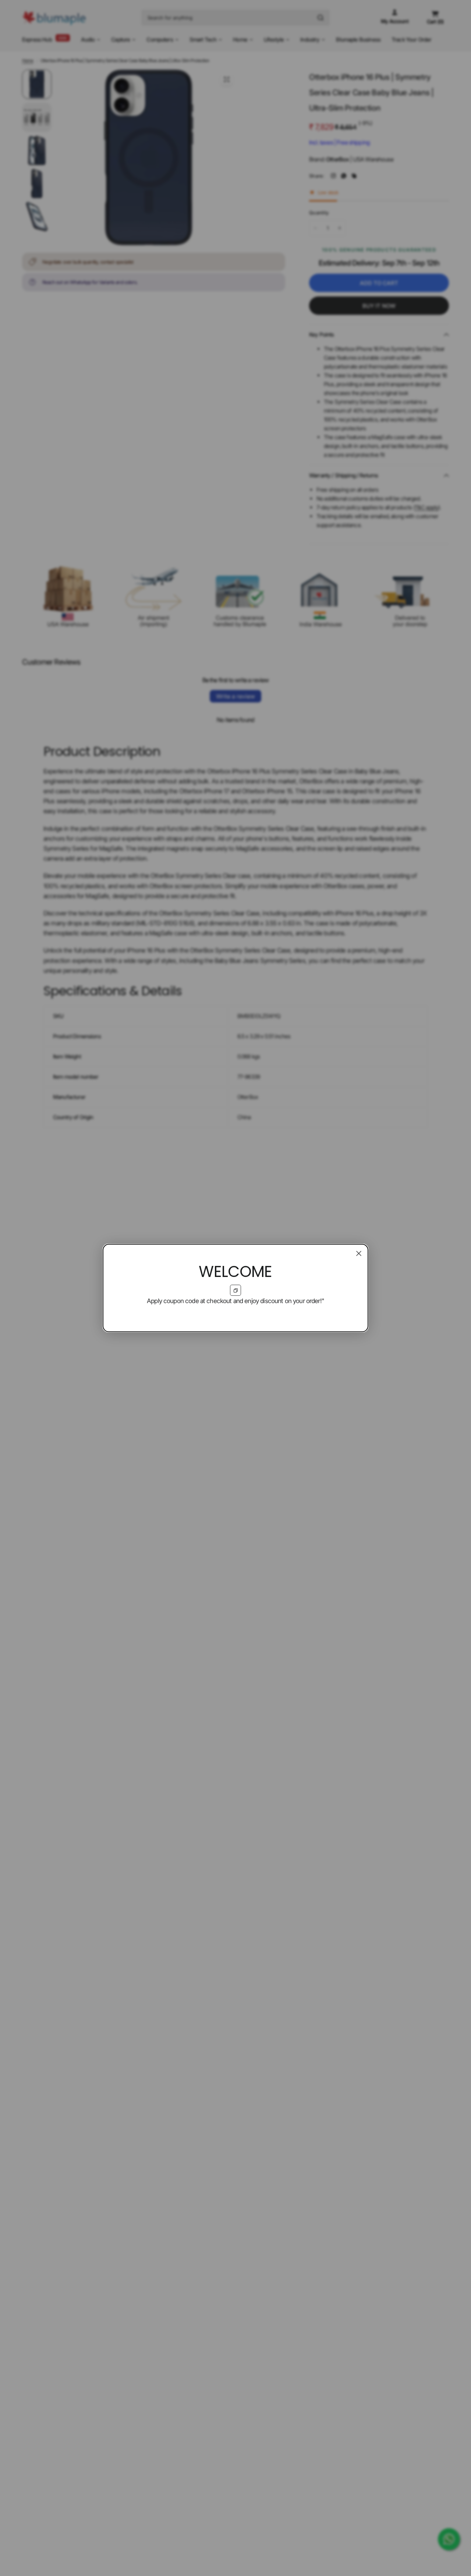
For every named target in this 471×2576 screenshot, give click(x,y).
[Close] (359, 1253)
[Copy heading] (235, 1290)
